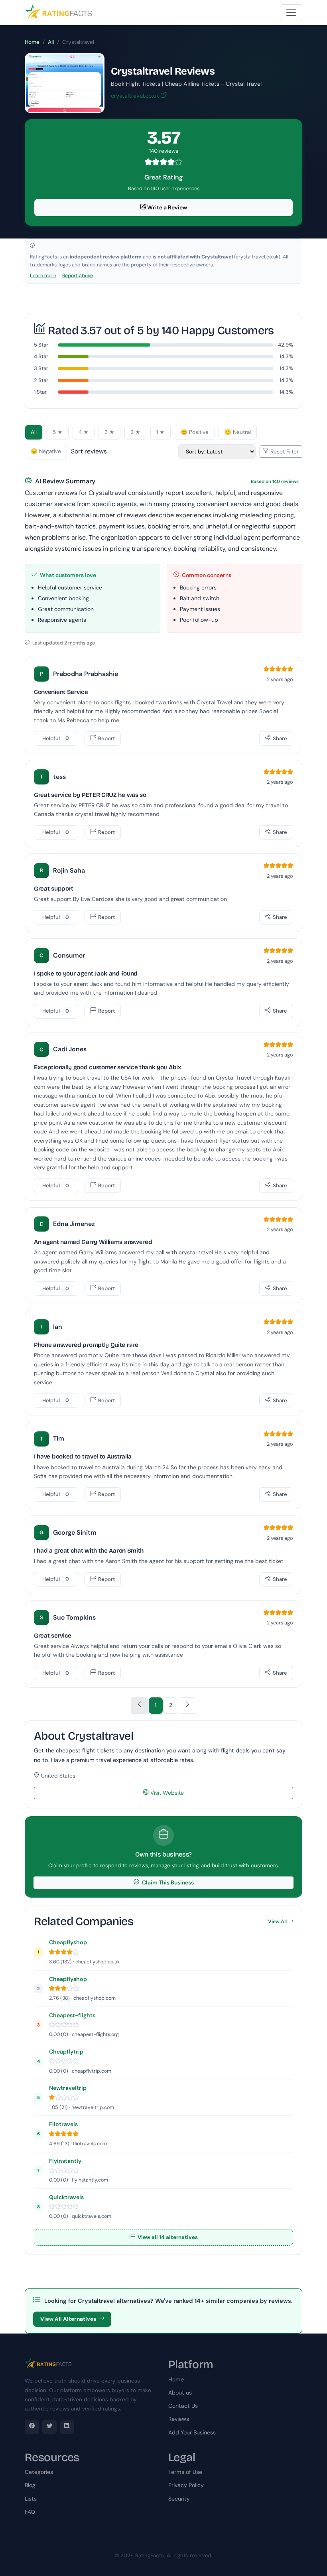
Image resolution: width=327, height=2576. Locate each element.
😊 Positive (195, 432)
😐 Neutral (238, 432)
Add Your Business (192, 2432)
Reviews (179, 2419)
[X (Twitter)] (49, 2427)
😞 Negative (46, 451)
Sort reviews (89, 451)
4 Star (41, 356)
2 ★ (135, 432)
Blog (30, 2485)
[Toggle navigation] (291, 12)
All (51, 42)
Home (32, 42)
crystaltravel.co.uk (136, 96)
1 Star (40, 392)
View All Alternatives (68, 2319)
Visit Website (166, 1793)
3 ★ (109, 432)
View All (277, 1922)
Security (179, 2499)
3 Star (41, 368)
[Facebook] (32, 2427)
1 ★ (161, 432)
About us (180, 2393)
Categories (39, 2472)
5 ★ (58, 432)
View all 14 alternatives (167, 2237)
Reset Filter (284, 451)
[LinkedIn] (67, 2427)
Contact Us (183, 2406)
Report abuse (78, 276)
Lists (31, 2499)
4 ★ (84, 432)
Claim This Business (167, 1882)
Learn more (43, 276)
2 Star (41, 380)
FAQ (30, 2512)
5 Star (41, 345)
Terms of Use (185, 2472)
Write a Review (166, 207)
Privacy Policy (186, 2485)
